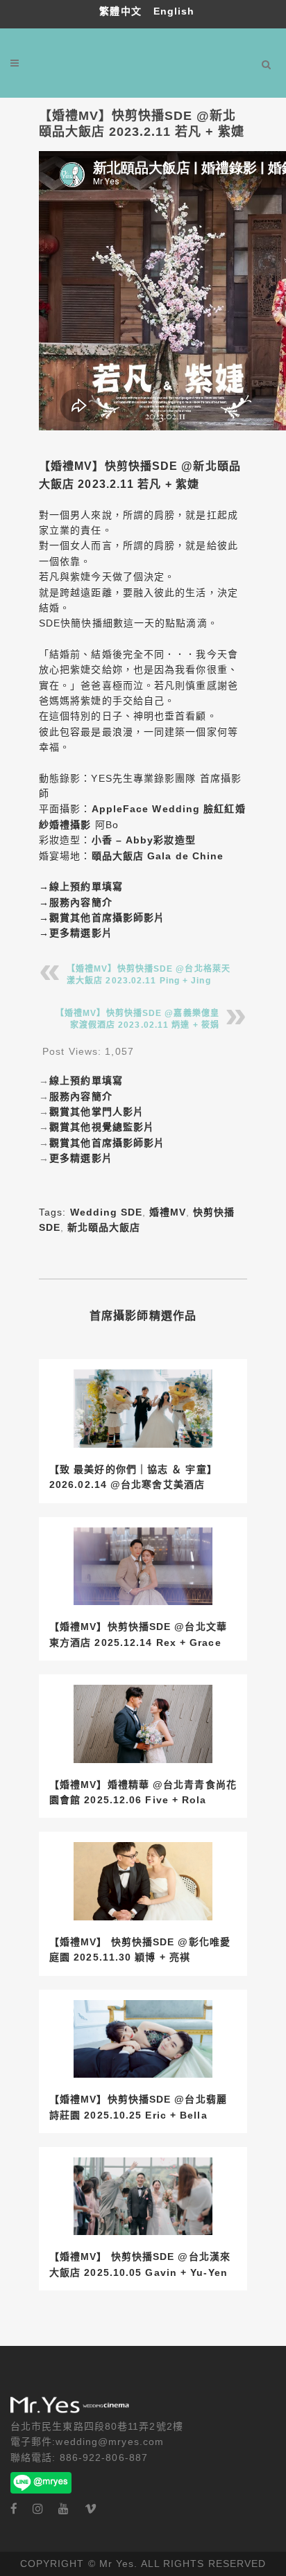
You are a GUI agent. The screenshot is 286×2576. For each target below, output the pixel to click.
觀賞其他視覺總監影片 (102, 1127)
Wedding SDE (106, 1212)
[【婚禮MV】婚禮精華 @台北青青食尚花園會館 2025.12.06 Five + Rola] (143, 1724)
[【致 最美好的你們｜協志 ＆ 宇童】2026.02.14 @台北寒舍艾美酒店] (143, 1409)
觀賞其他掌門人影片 (96, 1112)
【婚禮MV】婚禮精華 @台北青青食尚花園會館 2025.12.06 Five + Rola (143, 1792)
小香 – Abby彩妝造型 (144, 840)
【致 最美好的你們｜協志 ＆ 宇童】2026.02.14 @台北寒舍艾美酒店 (133, 1477)
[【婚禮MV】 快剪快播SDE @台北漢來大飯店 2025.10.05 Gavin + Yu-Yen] (143, 2197)
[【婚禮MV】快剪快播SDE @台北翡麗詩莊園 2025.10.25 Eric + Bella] (143, 2039)
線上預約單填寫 (86, 886)
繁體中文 (122, 11)
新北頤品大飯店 (104, 1227)
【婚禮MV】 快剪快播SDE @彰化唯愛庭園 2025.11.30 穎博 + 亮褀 (140, 1949)
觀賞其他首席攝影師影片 (107, 918)
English (174, 11)
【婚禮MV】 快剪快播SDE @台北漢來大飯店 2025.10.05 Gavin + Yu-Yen (140, 2264)
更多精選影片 (81, 933)
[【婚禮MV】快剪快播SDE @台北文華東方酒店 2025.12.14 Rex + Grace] (143, 1567)
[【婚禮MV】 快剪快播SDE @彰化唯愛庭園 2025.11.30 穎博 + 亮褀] (143, 1881)
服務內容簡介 (81, 902)
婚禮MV (168, 1212)
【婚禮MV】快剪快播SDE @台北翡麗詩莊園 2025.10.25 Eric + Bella (138, 2107)
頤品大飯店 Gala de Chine (158, 856)
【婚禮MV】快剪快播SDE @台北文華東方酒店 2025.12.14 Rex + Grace (138, 1634)
